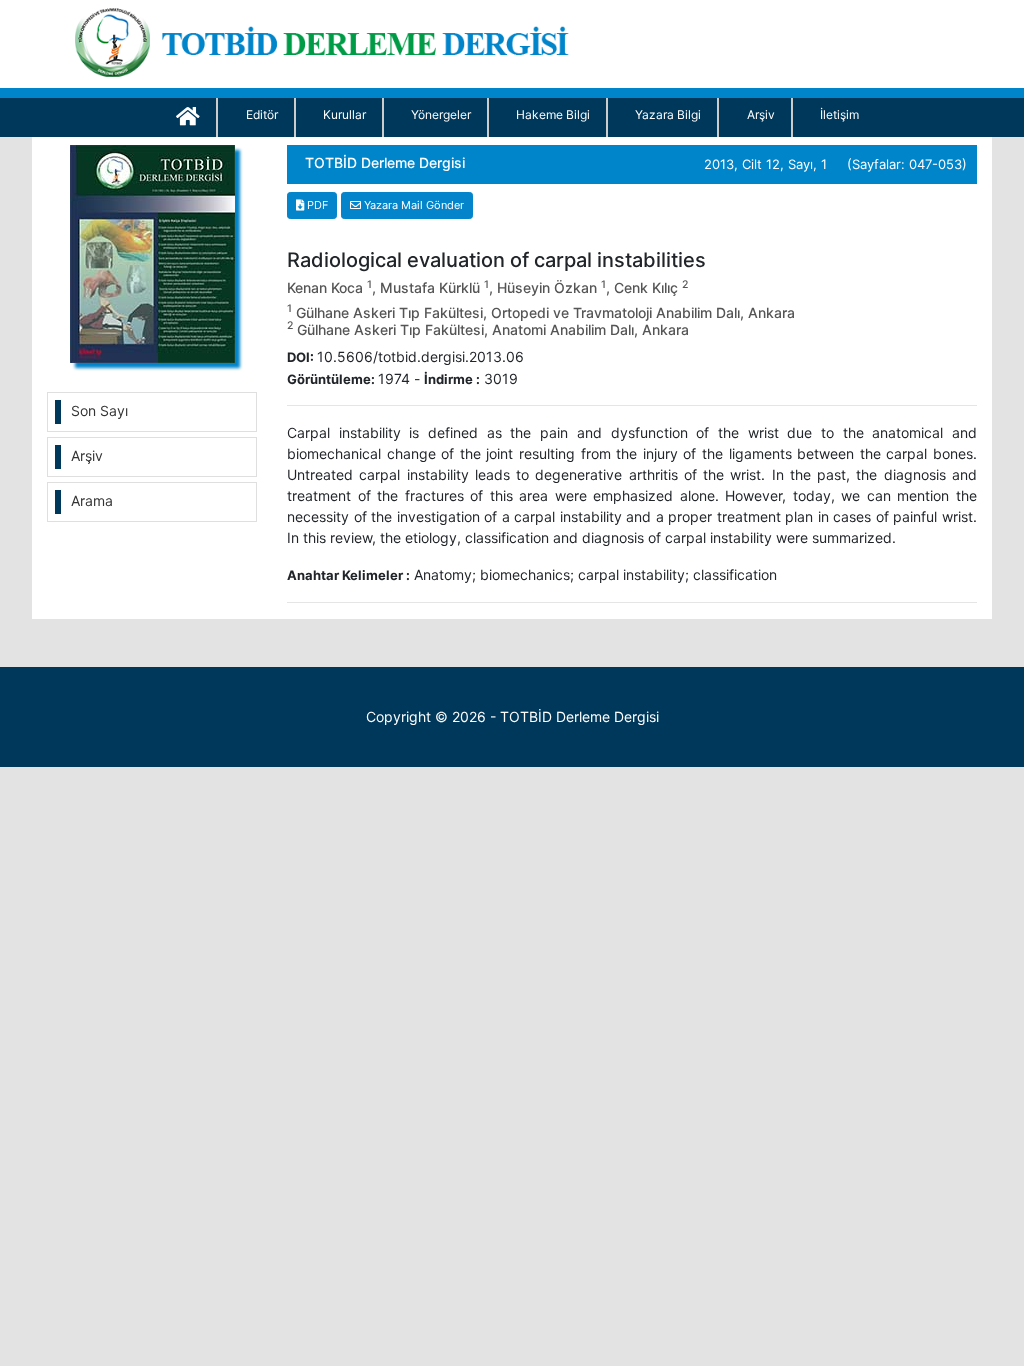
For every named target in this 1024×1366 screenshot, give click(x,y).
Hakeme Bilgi (553, 114)
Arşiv (761, 114)
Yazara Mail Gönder (412, 205)
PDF (316, 205)
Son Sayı (99, 410)
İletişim (839, 114)
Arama (92, 500)
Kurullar (344, 114)
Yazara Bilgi (668, 114)
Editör (262, 114)
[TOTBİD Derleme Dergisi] (328, 38)
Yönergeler (441, 114)
